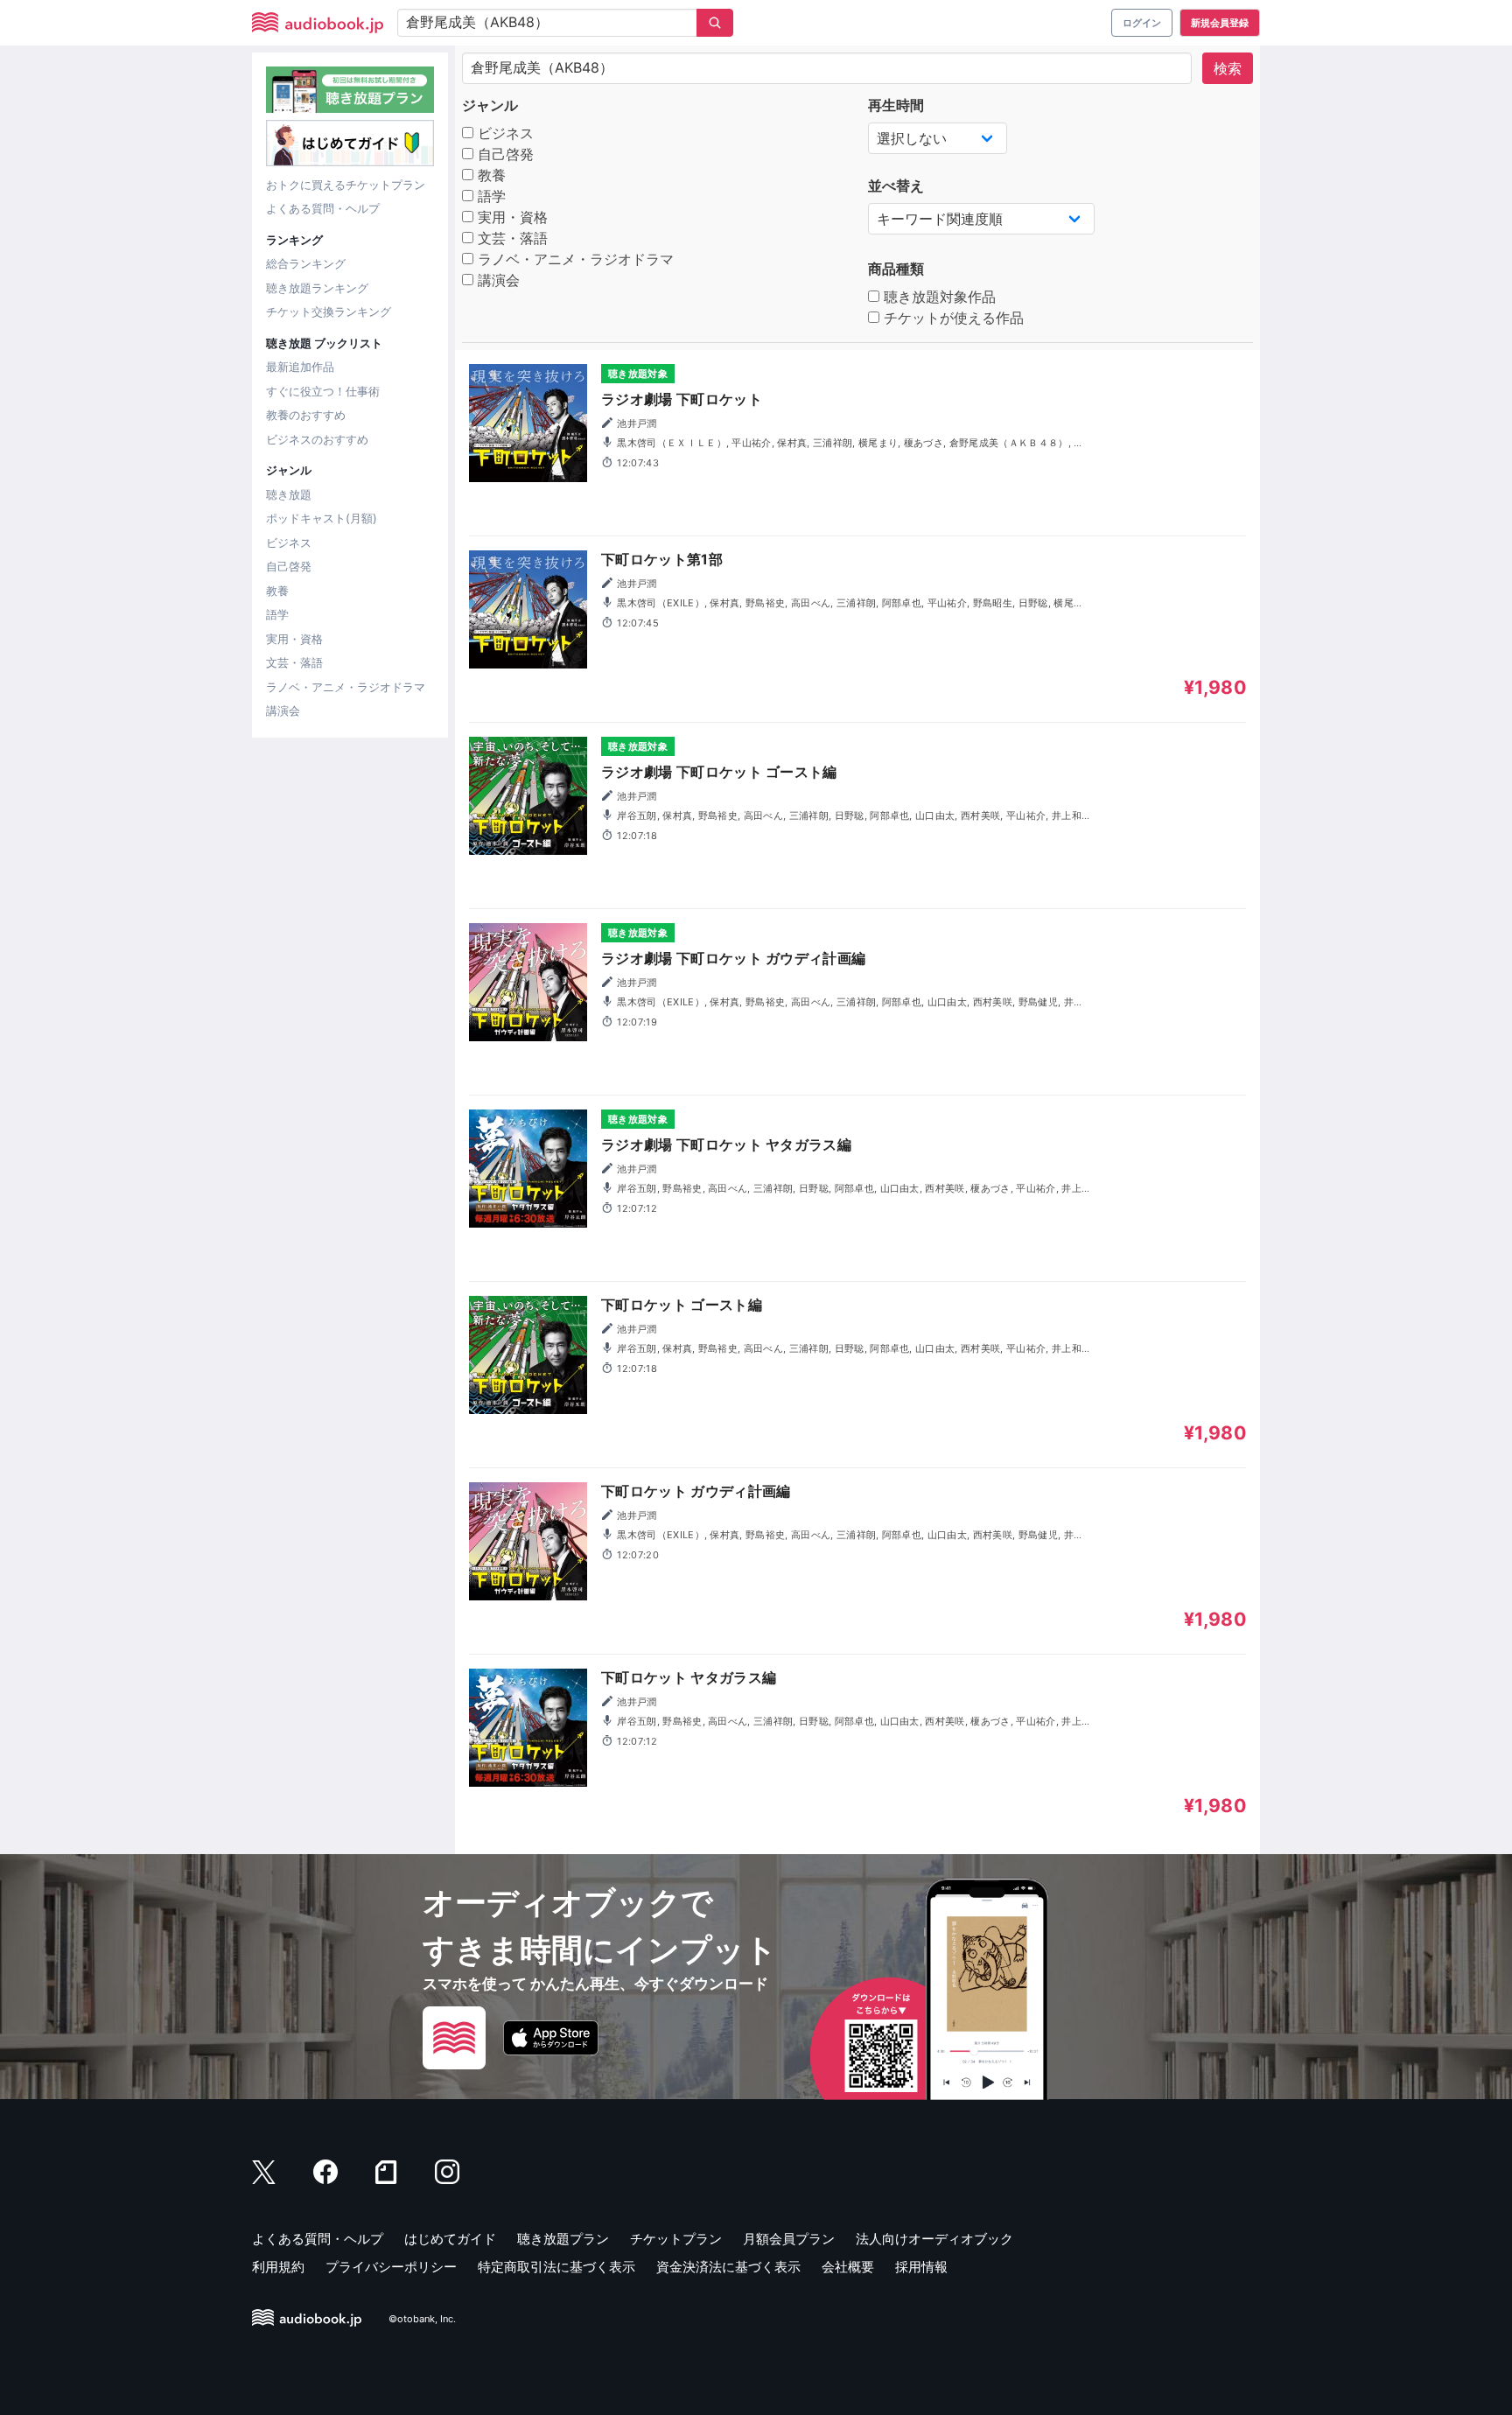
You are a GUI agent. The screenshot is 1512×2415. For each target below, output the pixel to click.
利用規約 (278, 2267)
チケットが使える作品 (952, 318)
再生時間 (896, 105)
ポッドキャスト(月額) (322, 518)
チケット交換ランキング (329, 311)
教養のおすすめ (306, 415)
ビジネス (289, 542)
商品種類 (896, 269)
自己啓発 (289, 566)
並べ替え (896, 185)
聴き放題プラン (563, 2239)
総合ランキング (306, 263)
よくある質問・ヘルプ (323, 208)
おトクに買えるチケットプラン (346, 185)
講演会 (283, 710)
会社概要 (848, 2267)
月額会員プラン (789, 2239)
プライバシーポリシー (391, 2267)
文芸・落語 (294, 662)
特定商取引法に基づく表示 (556, 2267)
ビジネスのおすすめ (317, 439)
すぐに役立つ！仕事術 (323, 391)
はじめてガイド (450, 2239)
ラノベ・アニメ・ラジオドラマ (346, 687)
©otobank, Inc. (422, 2319)
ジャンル (490, 105)
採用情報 (921, 2267)
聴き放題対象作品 (938, 297)
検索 (1228, 68)
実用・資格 (294, 639)
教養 (277, 591)
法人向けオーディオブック (934, 2239)
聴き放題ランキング (317, 288)
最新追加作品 (300, 367)
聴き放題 (289, 494)
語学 (277, 614)
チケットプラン (676, 2239)
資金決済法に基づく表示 (728, 2267)
